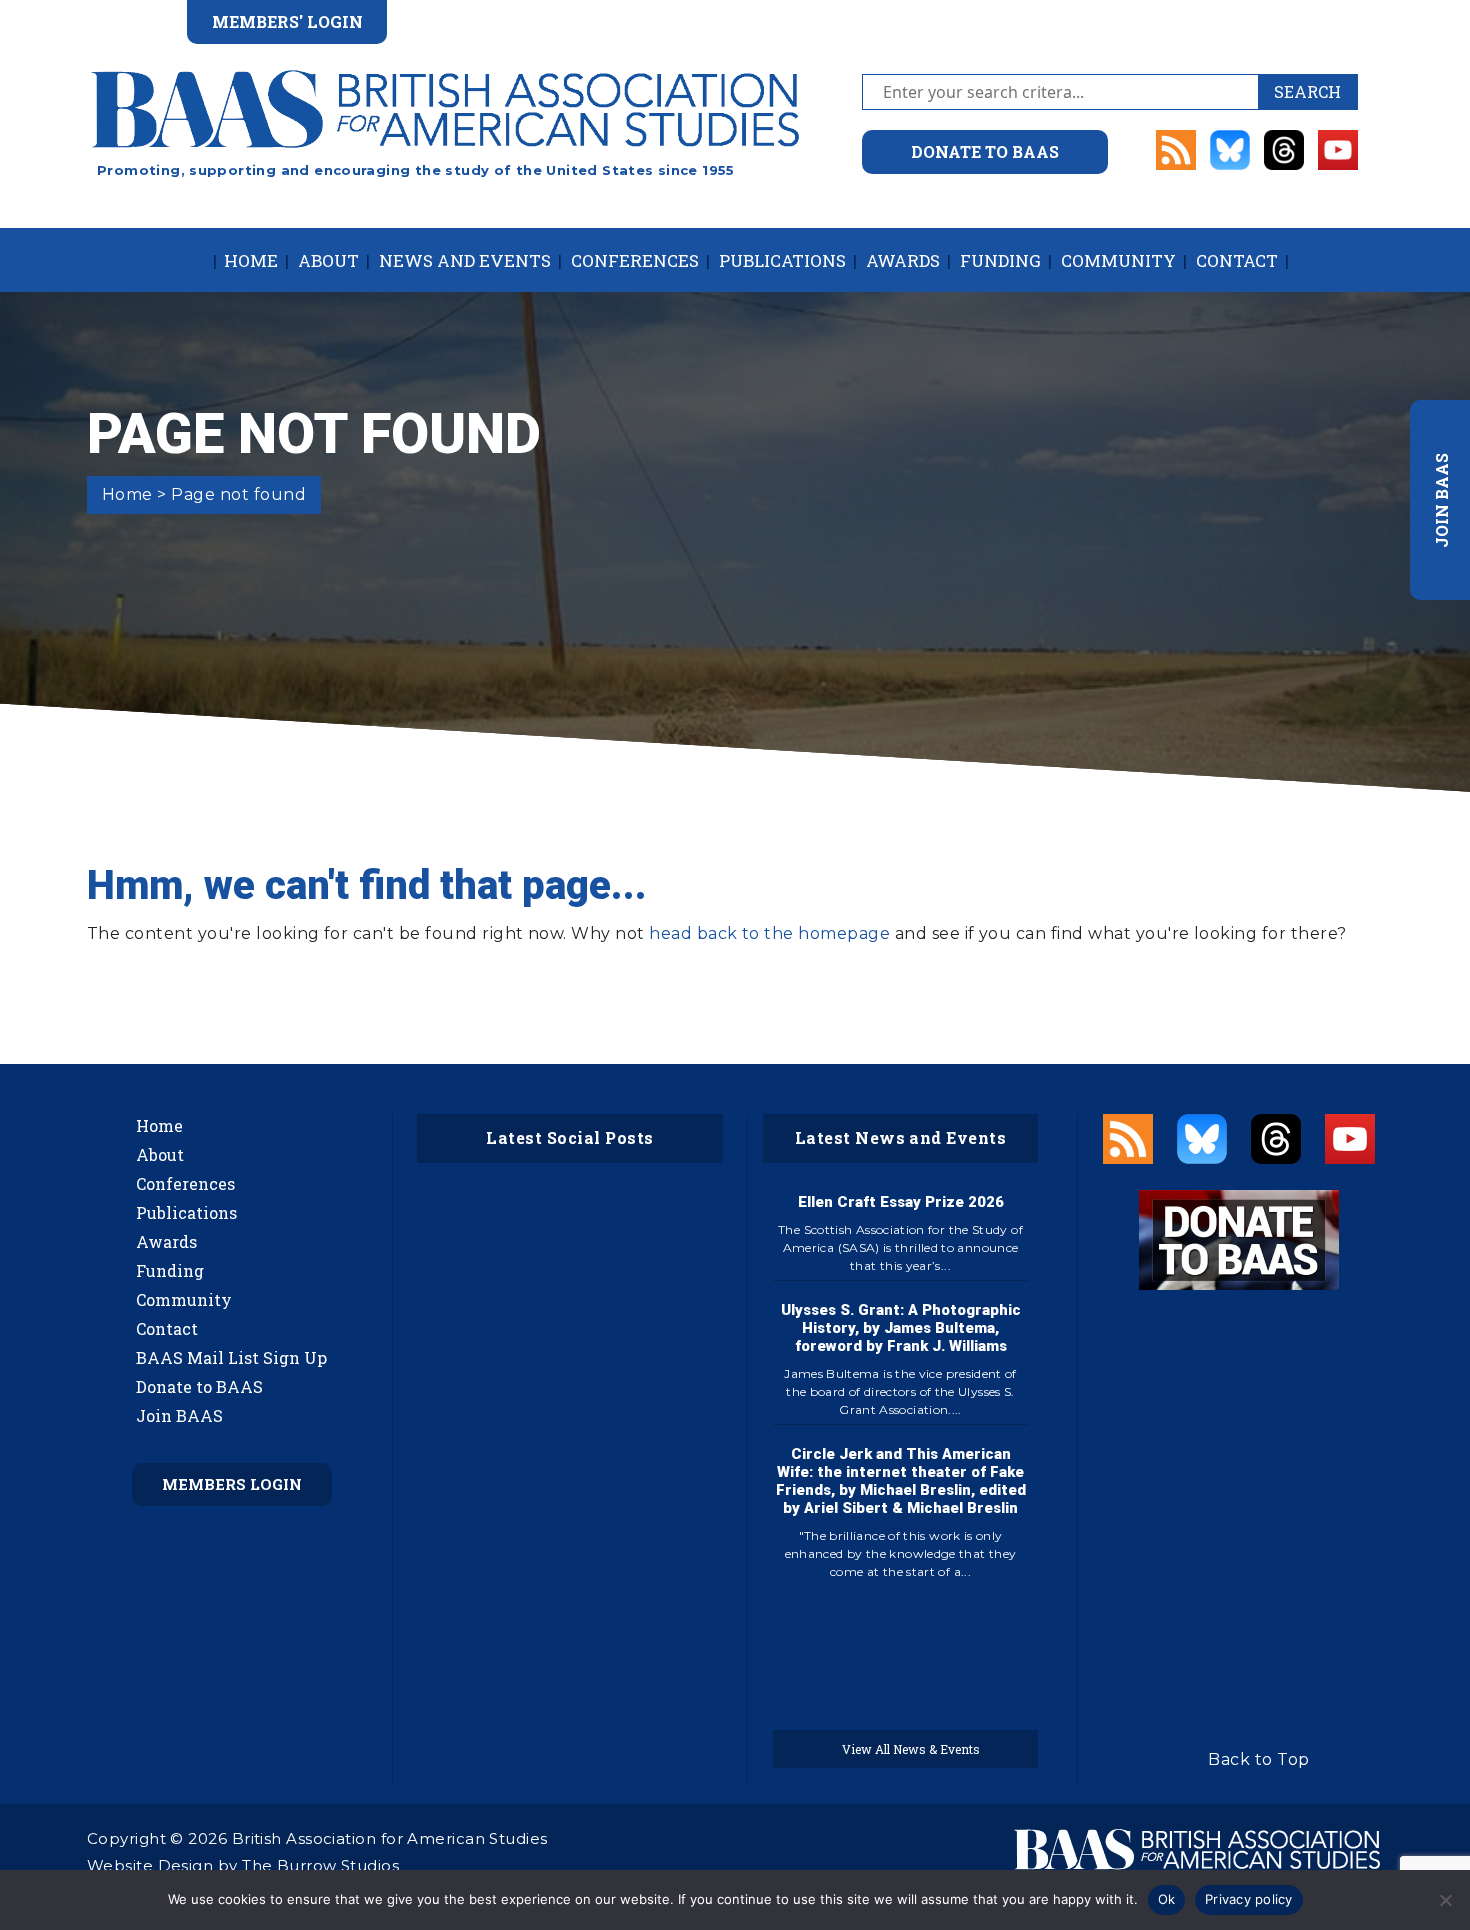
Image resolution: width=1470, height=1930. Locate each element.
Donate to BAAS (199, 1386)
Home (251, 260)
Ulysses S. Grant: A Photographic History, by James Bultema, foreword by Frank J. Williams (901, 1328)
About (328, 260)
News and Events (465, 260)
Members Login (232, 1484)
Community (1118, 260)
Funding (1000, 260)
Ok (1167, 1899)
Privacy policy (1249, 1899)
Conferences (635, 260)
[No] (1445, 1900)
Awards (903, 260)
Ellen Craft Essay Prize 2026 (901, 1202)
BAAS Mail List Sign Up (231, 1357)
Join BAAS (179, 1415)
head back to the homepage (769, 933)
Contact (1237, 260)
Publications (782, 260)
